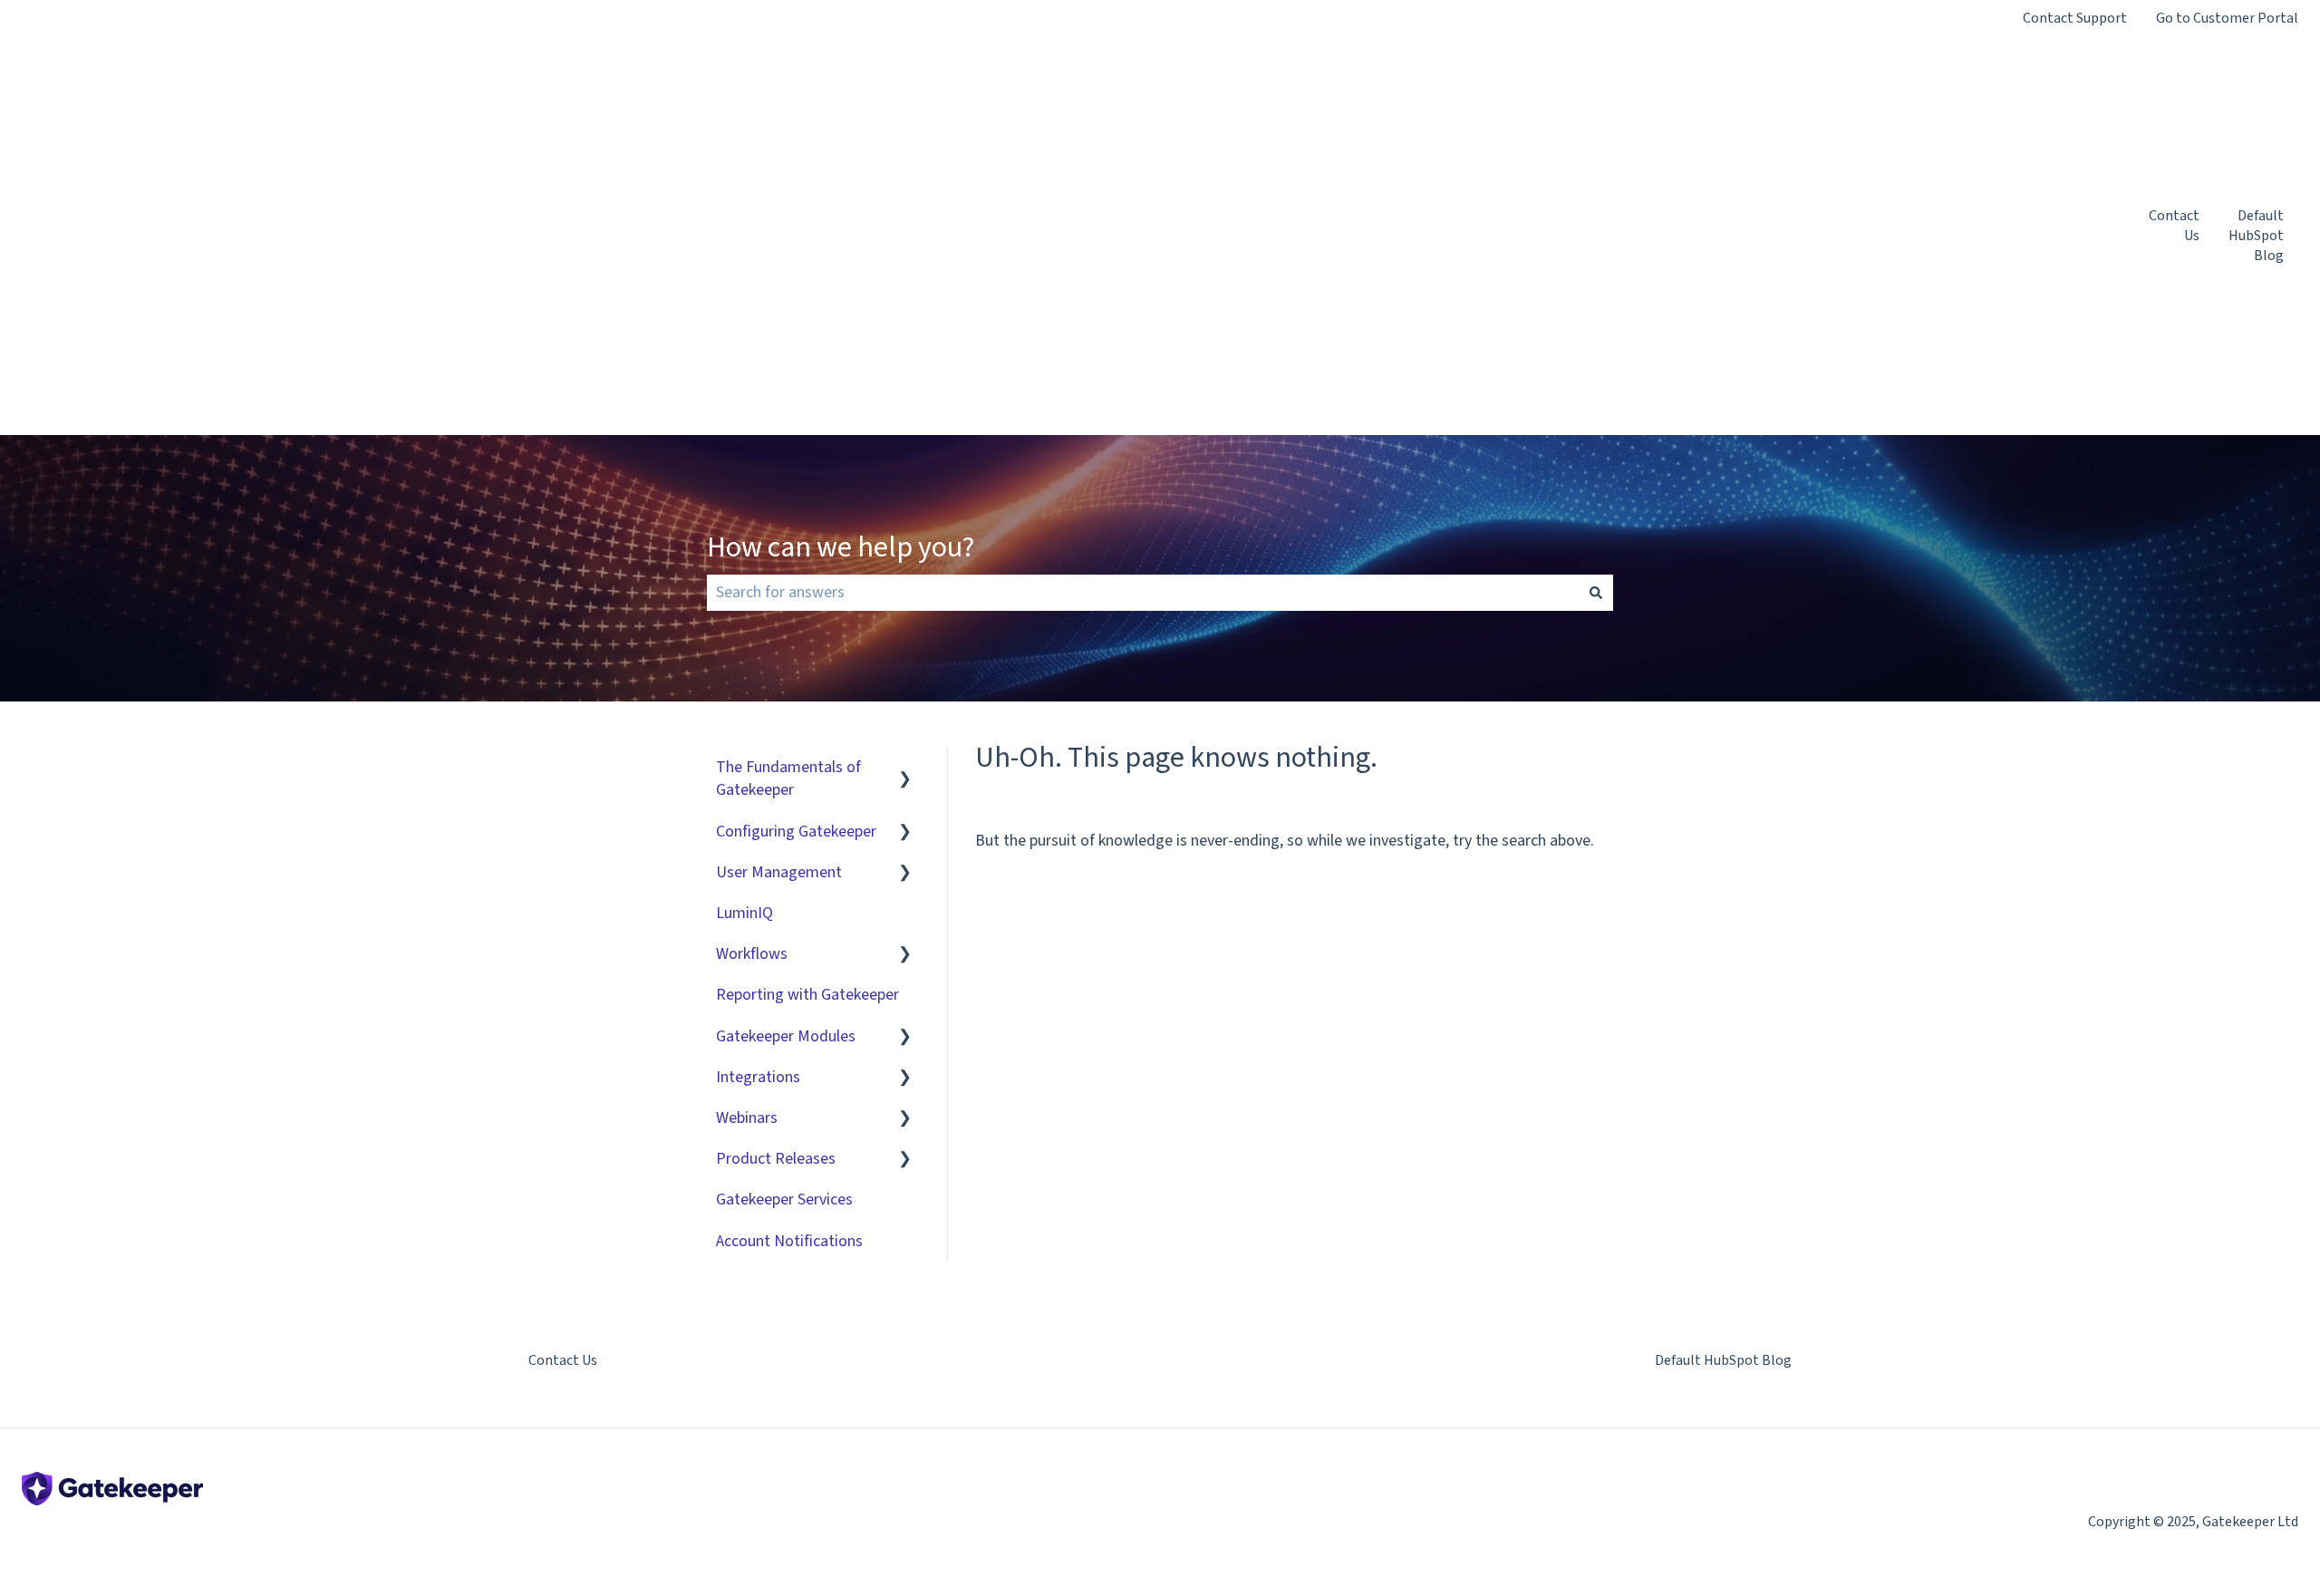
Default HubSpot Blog (2256, 236)
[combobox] (1143, 593)
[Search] (1596, 593)
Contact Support (2075, 18)
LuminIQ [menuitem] (744, 913)
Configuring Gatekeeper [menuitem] (796, 832)
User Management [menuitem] (779, 872)
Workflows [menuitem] (752, 954)
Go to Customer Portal (2227, 18)
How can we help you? (841, 547)
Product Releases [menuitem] (776, 1159)
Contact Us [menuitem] (563, 1360)
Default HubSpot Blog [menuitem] (1723, 1360)
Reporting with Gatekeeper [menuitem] (807, 995)
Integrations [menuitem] (758, 1077)
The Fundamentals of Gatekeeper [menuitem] (788, 779)
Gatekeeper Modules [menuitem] (786, 1036)
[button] (905, 767)
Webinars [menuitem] (747, 1118)
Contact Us (2174, 226)
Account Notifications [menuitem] (789, 1241)
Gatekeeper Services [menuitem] (784, 1199)
